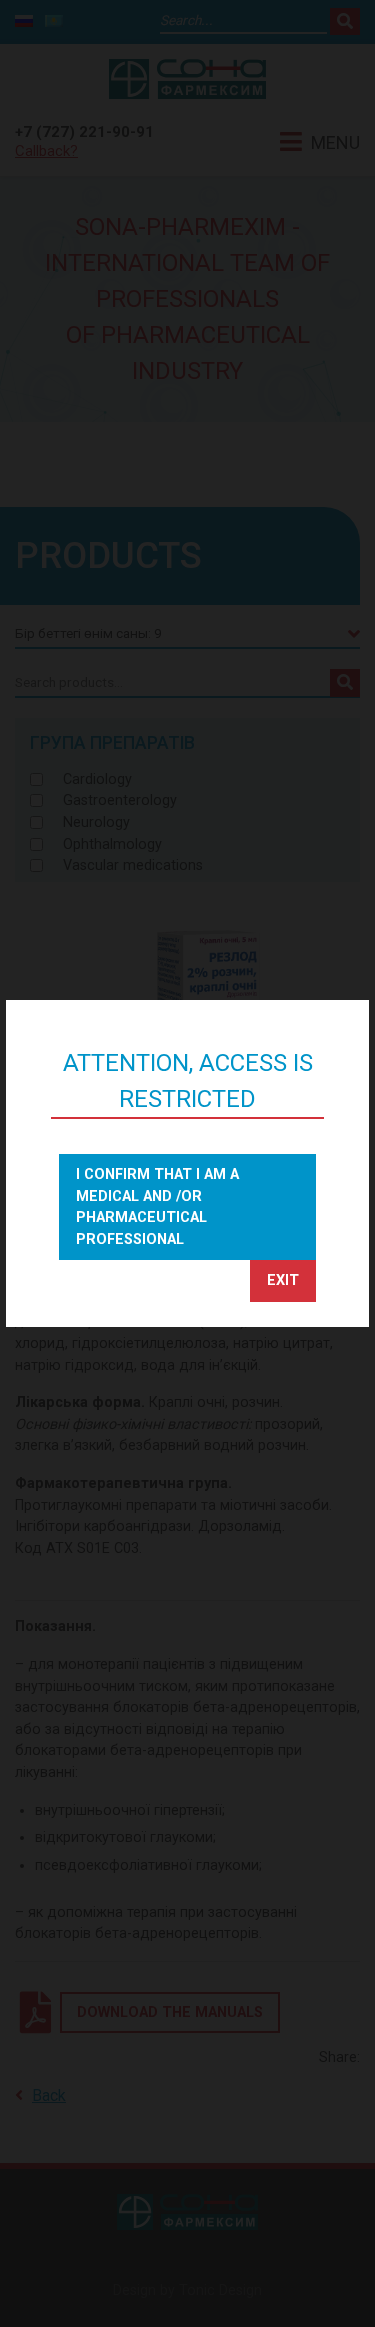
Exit (283, 1280)
